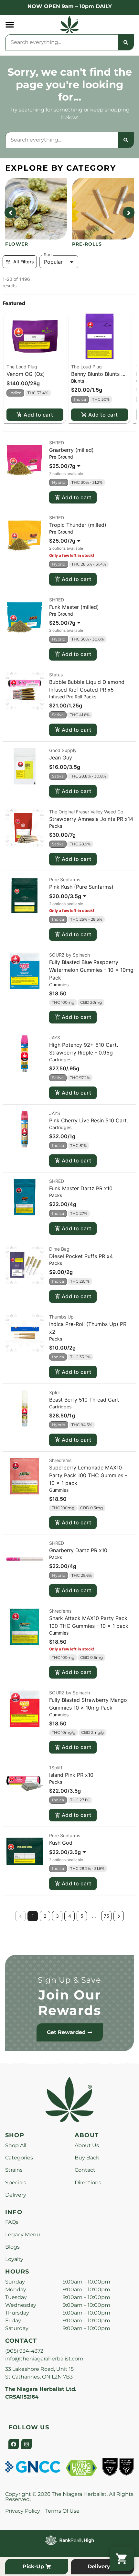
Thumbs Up (61, 1317)
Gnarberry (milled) (71, 450)
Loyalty (14, 2259)
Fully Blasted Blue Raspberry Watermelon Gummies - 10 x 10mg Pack (91, 970)
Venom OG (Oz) (26, 374)
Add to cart (38, 415)
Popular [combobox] (53, 262)
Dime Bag (59, 1249)
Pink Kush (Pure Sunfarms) (81, 887)
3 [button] (57, 1916)
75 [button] (107, 1916)
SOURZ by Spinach (69, 955)
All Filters (24, 262)
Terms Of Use (62, 2511)
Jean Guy (61, 758)
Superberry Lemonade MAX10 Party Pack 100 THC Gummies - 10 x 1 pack (88, 1475)
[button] (10, 25)
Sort (48, 255)
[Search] (126, 42)
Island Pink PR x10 (71, 1775)
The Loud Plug (22, 367)
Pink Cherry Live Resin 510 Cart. (89, 1120)
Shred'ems (60, 1460)
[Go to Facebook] (14, 2444)
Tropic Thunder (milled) (78, 525)
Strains (14, 2170)
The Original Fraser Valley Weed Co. (87, 812)
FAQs (12, 2222)
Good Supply (63, 750)
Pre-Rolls (87, 244)
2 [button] (45, 1916)
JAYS (55, 1038)
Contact (85, 2170)
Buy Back (87, 2158)
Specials (16, 2183)
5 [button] (82, 1916)
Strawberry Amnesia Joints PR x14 (91, 819)
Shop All (16, 2145)
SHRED (57, 443)
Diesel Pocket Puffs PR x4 (81, 1256)
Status (56, 675)
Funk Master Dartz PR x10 (81, 1188)
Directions (88, 2183)
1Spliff (56, 1768)
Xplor (55, 1392)
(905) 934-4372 (24, 2351)
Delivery (16, 2195)
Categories (19, 2158)
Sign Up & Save (69, 1980)
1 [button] (33, 1916)
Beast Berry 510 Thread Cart (84, 1400)
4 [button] (70, 1916)
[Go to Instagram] (27, 2444)
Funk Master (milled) (74, 607)
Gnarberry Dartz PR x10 (78, 1550)
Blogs (12, 2247)
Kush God (61, 1843)
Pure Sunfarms (65, 880)
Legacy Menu (23, 2235)
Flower (17, 244)
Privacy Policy (23, 2511)
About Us (87, 2145)
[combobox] (62, 42)
